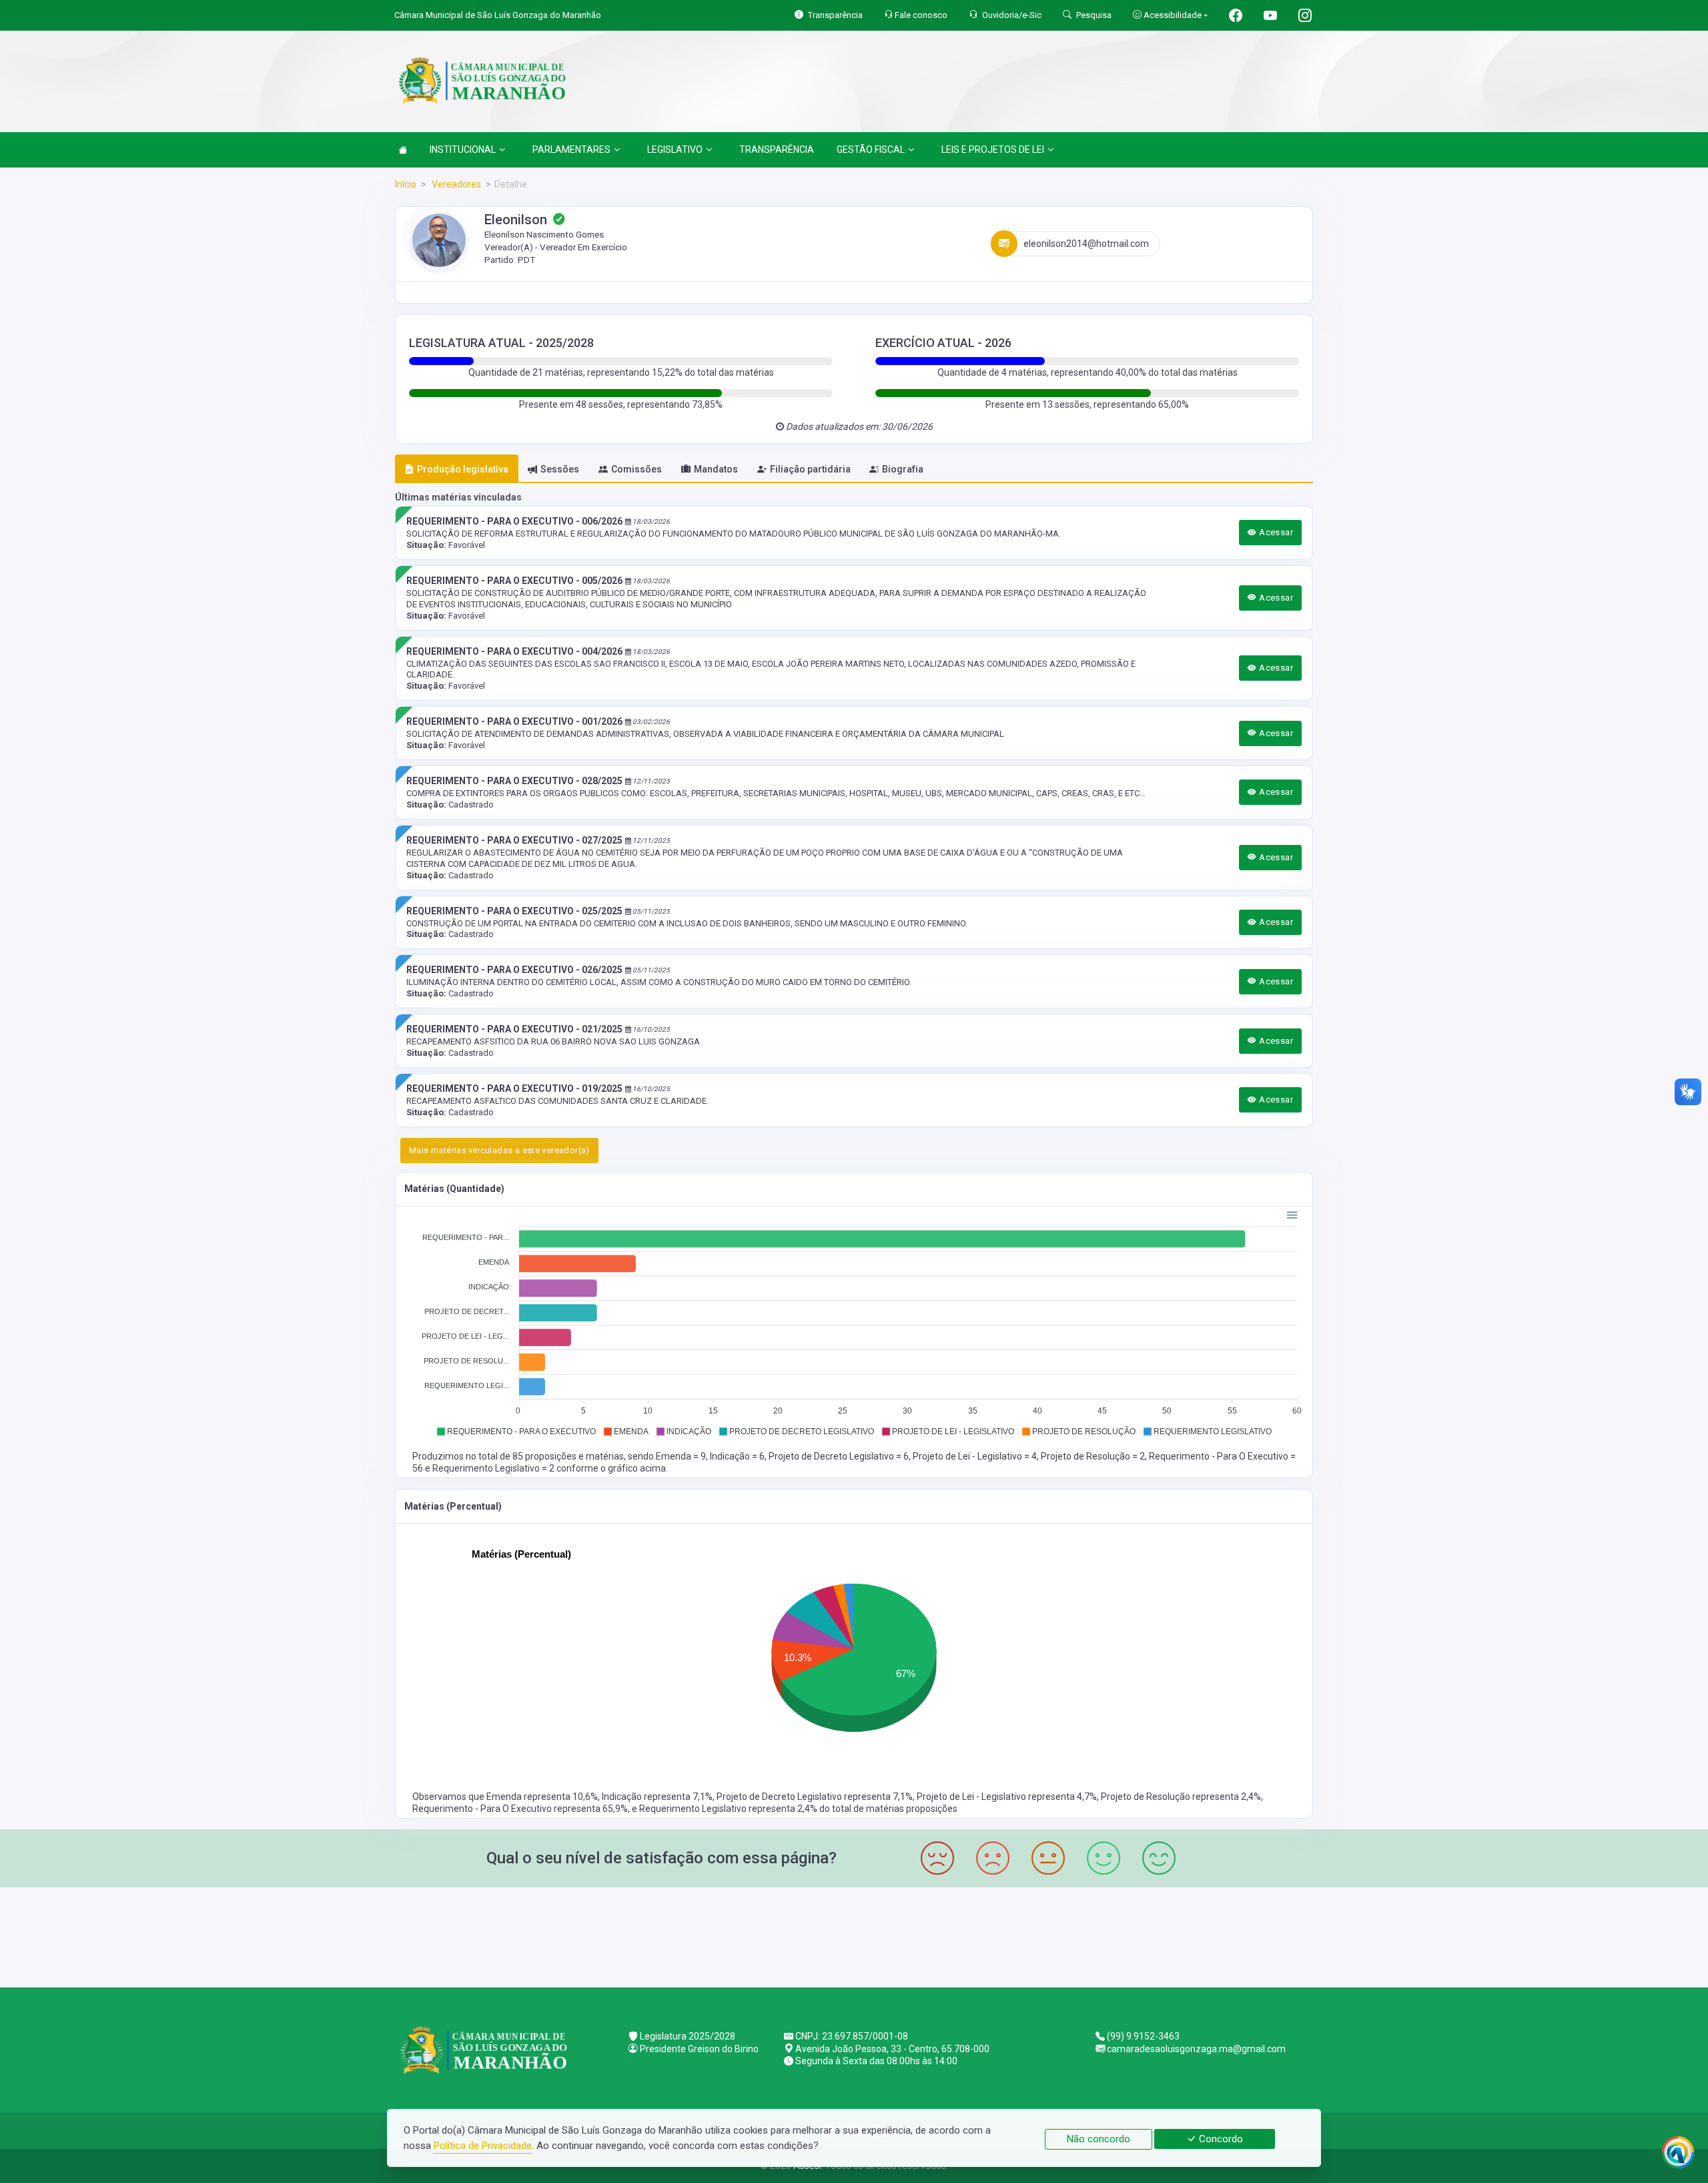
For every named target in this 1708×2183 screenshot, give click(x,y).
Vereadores (455, 184)
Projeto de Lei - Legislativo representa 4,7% (1007, 1797)
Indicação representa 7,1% (657, 1797)
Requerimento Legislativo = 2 (494, 1468)
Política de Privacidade (483, 2146)
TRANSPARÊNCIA (777, 149)
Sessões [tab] (560, 469)
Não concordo (1099, 2139)
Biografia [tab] (903, 469)
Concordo (1220, 2139)
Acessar (1275, 532)
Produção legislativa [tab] (463, 469)
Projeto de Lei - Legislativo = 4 (975, 1456)
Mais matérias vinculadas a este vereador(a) (499, 1150)
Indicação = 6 (737, 1456)
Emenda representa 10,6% (542, 1797)
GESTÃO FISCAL (871, 149)
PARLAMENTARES (571, 149)
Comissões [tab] (636, 469)
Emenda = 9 (681, 1456)
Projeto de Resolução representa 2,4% (1181, 1797)
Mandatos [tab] (716, 469)
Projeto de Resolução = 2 (1093, 1456)
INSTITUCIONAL (463, 149)
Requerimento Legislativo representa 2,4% (729, 1809)
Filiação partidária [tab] (810, 469)
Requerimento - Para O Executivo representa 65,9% (520, 1809)
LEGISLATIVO (675, 149)
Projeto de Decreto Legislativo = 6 (839, 1456)
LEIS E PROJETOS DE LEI (993, 149)
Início (406, 184)
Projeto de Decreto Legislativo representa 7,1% (815, 1797)
